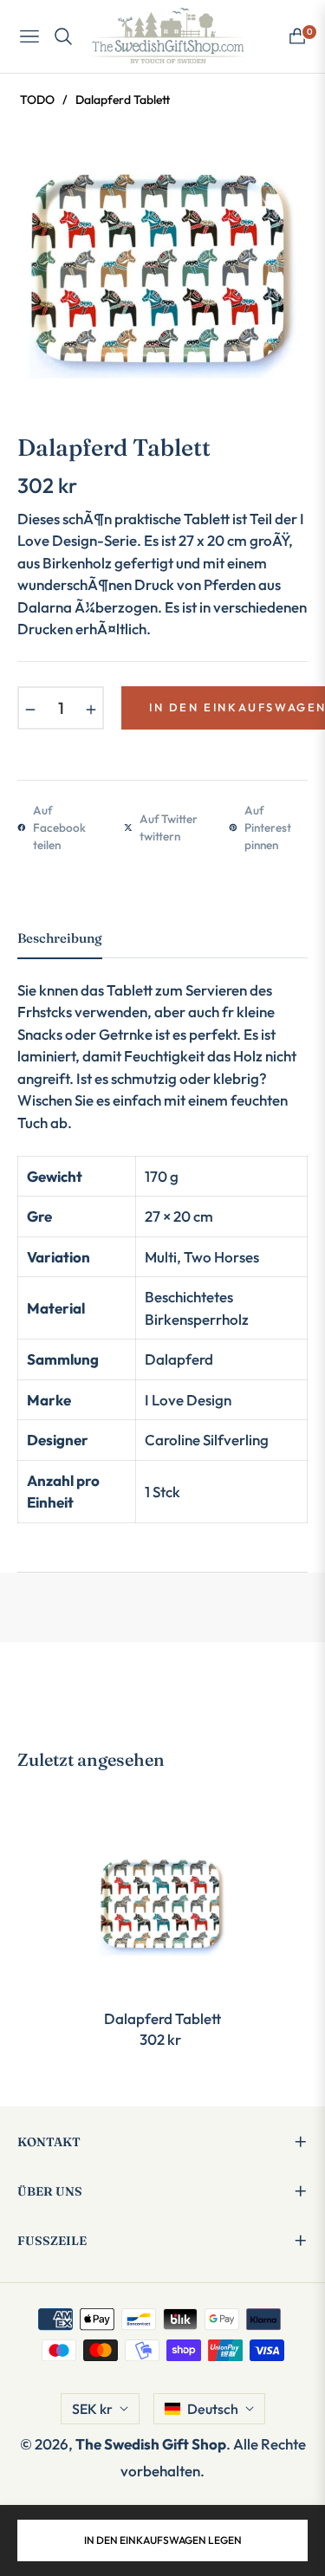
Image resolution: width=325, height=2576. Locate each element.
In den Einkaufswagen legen (163, 2540)
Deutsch (213, 2409)
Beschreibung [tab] (60, 938)
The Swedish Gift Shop (151, 2444)
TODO (37, 100)
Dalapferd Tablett (162, 2018)
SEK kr (92, 2409)
